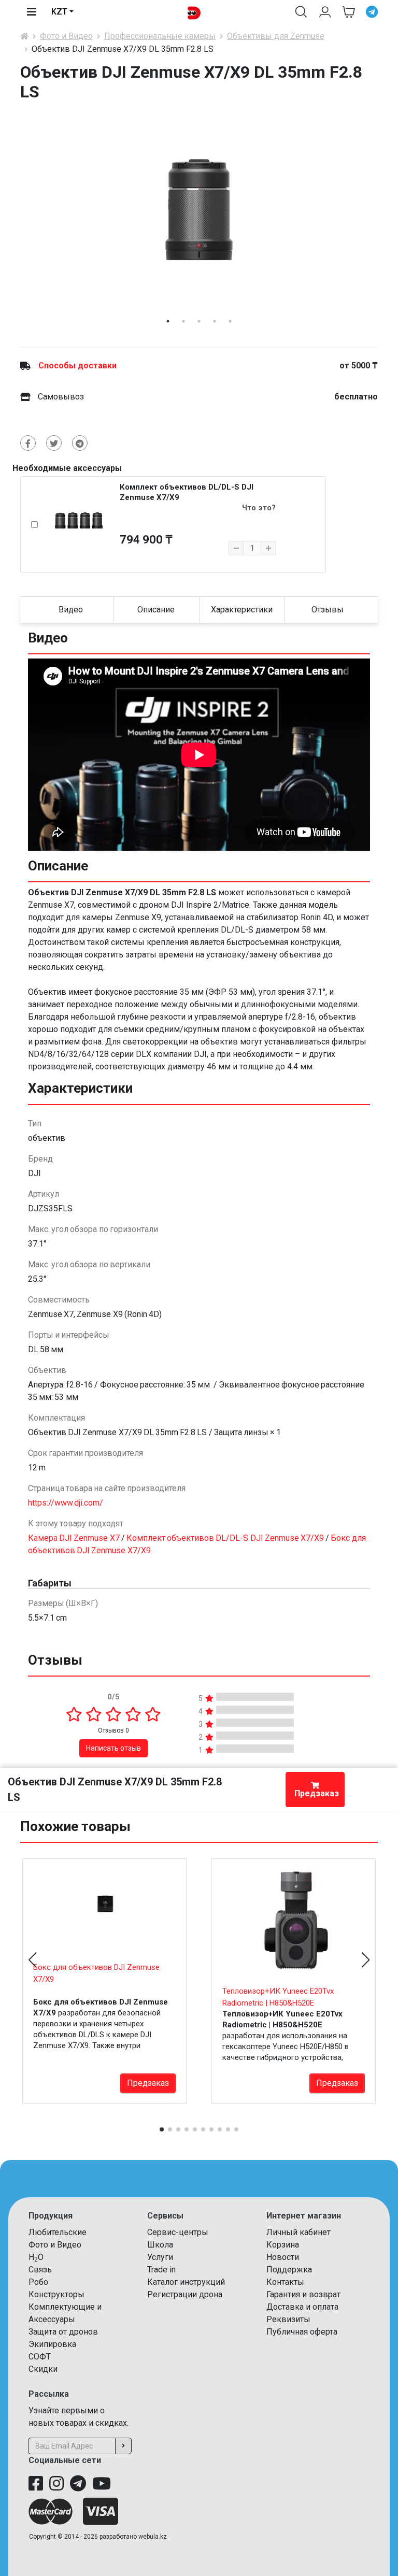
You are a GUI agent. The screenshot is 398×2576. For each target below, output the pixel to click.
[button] (301, 12)
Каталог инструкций (186, 2282)
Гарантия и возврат (303, 2294)
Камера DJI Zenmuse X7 (74, 1538)
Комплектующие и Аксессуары (65, 2313)
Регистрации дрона (185, 2294)
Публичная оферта (302, 2332)
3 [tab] (199, 321)
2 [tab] (183, 321)
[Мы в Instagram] (56, 2484)
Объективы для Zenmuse (276, 36)
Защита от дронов (63, 2332)
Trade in (161, 2270)
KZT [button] (59, 12)
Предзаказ (317, 1793)
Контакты (285, 2282)
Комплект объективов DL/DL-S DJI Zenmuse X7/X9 (225, 1538)
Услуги (160, 2257)
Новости (283, 2257)
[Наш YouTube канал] (102, 2484)
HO (36, 2258)
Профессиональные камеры (160, 36)
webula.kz (153, 2537)
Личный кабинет (298, 2232)
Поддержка (289, 2270)
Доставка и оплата (302, 2307)
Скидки (43, 2369)
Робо (38, 2282)
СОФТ (40, 2357)
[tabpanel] (199, 210)
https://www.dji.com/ (66, 1503)
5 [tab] (230, 321)
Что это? (259, 508)
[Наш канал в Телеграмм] (78, 2484)
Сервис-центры (178, 2232)
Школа (160, 2245)
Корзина (283, 2245)
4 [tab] (215, 321)
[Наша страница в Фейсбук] (36, 2484)
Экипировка (52, 2344)
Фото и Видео (66, 36)
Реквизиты (288, 2319)
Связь (40, 2270)
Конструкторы (56, 2294)
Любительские (58, 2232)
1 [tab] (168, 321)
